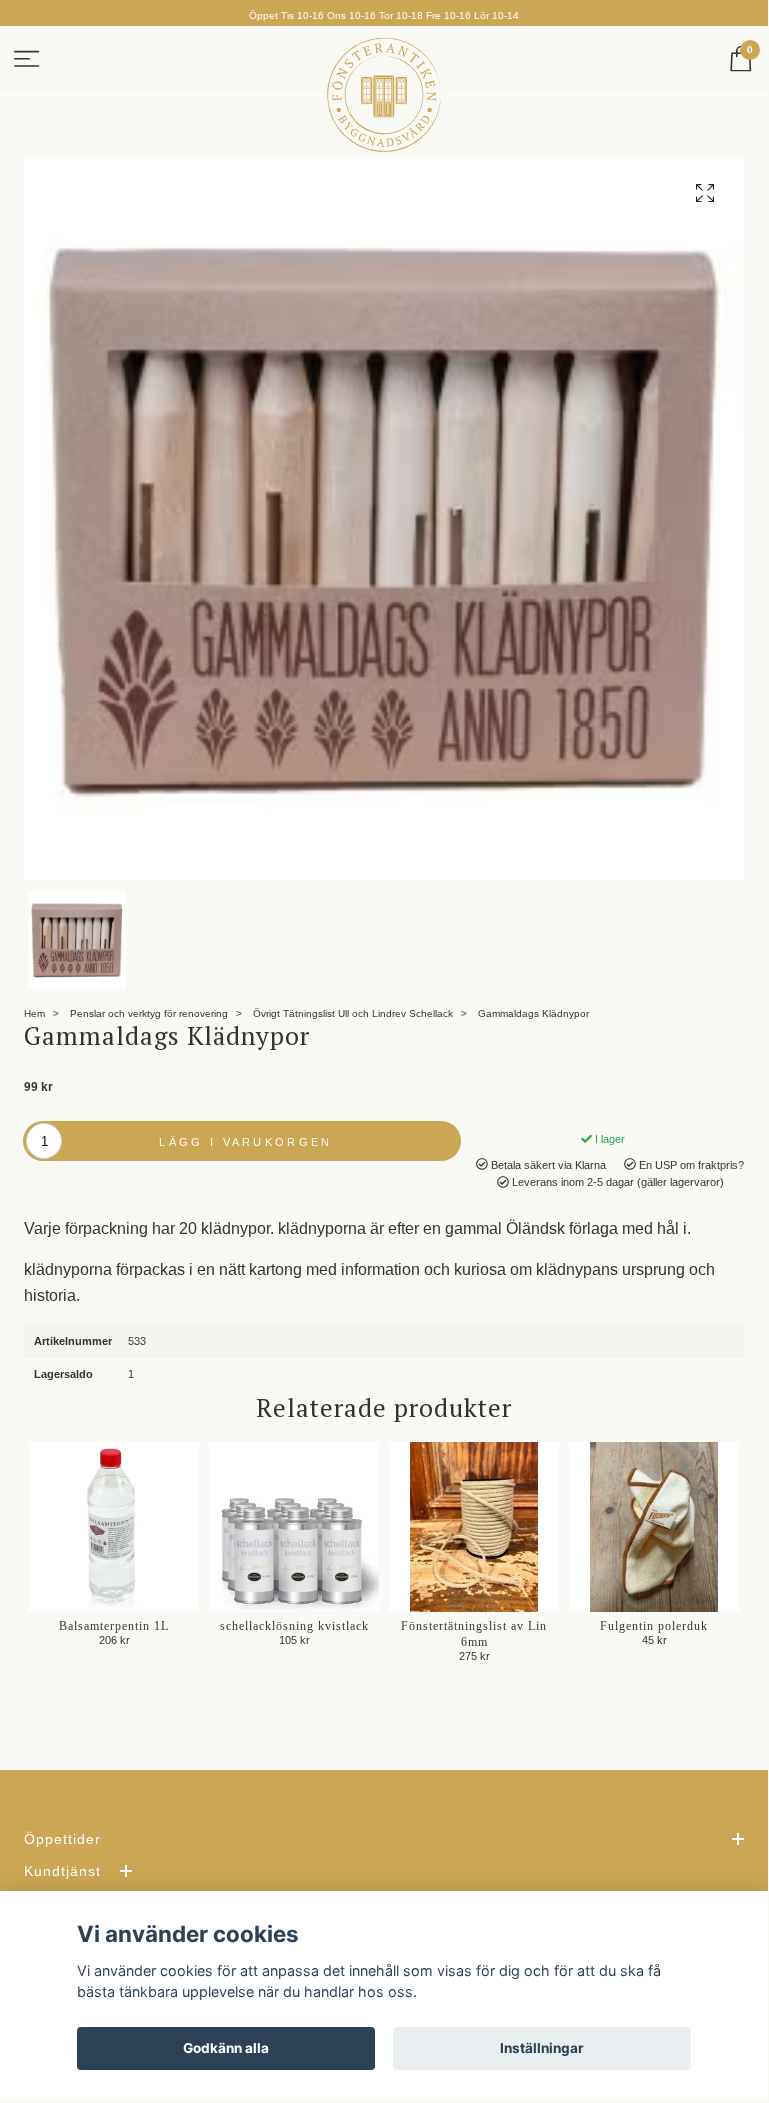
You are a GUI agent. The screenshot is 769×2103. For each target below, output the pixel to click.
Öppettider (62, 1839)
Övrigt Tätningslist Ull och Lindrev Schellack (353, 1013)
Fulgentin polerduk (654, 1626)
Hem (34, 1013)
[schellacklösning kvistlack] (294, 1527)
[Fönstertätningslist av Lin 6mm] (474, 1527)
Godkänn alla (226, 2048)
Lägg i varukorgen (245, 1142)
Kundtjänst (62, 1871)
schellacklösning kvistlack (294, 1626)
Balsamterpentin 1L (114, 1626)
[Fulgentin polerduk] (654, 1527)
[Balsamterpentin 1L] (114, 1527)
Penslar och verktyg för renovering (149, 1013)
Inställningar (542, 2048)
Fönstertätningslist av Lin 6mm (474, 1634)
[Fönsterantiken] (384, 95)
